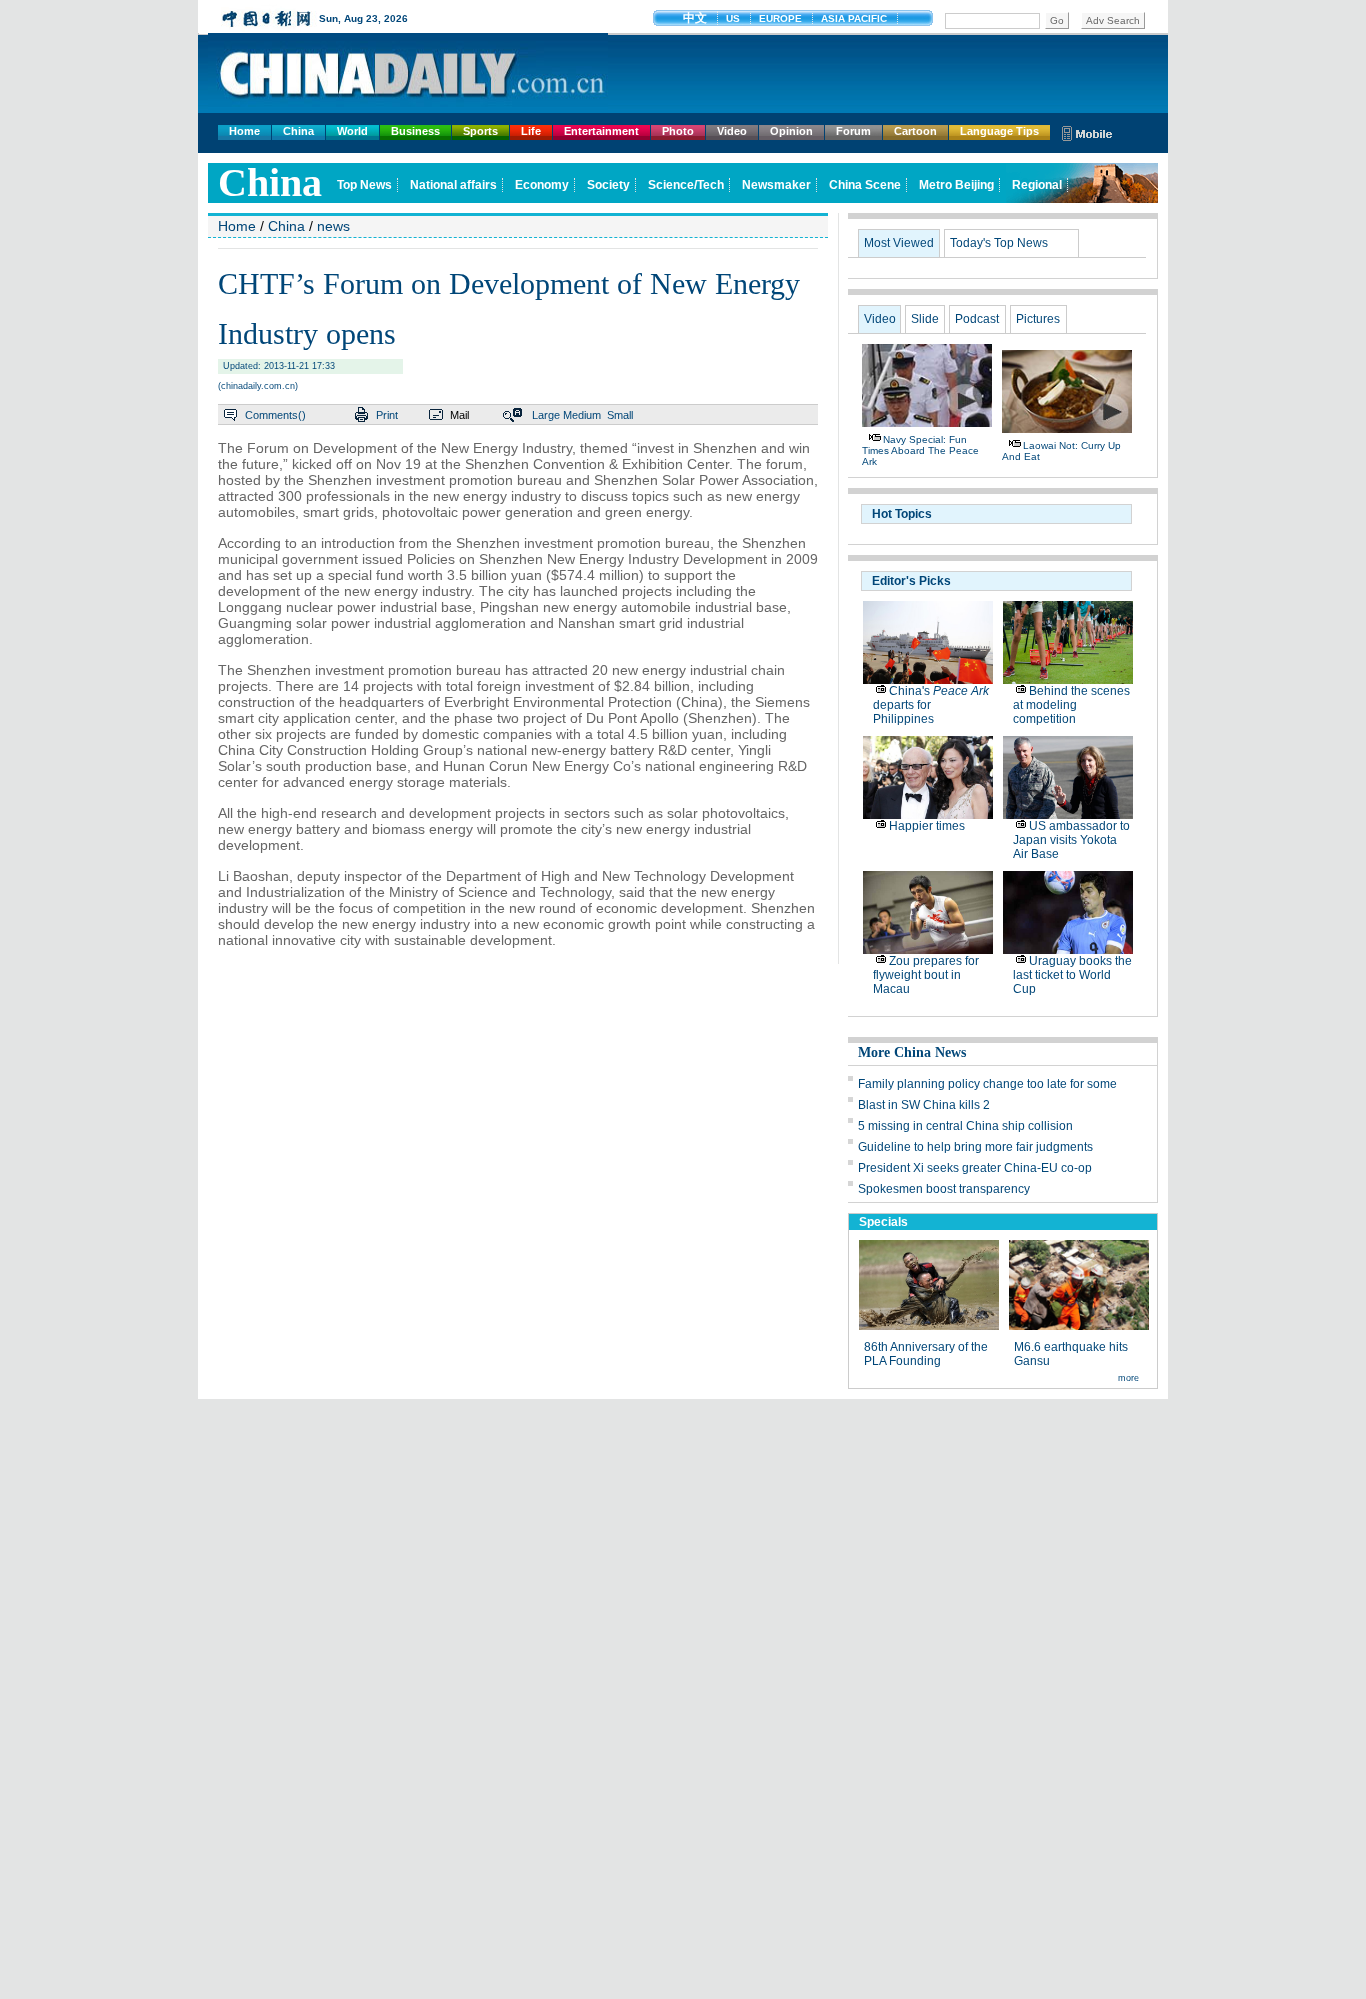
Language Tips (999, 131)
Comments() (275, 415)
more (1128, 1378)
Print (387, 415)
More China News (912, 1052)
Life (531, 131)
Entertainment (601, 131)
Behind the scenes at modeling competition (1071, 705)
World (352, 131)
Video (732, 131)
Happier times (927, 826)
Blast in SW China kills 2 (924, 1105)
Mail (459, 415)
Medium (582, 415)
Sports (480, 131)
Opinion (791, 131)
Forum (853, 131)
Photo (678, 131)
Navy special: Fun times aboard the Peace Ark (920, 450)
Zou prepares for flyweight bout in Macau (926, 975)
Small (620, 415)
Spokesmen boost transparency (944, 1189)
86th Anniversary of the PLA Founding (926, 1354)
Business (415, 131)
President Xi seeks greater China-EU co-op (975, 1168)
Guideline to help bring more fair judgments (975, 1147)
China (298, 131)
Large (546, 415)
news (333, 226)
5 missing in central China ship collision (965, 1126)
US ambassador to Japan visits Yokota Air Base (1071, 840)
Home (244, 131)
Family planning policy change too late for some (987, 1084)
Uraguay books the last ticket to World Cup (1072, 975)
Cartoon (915, 131)
